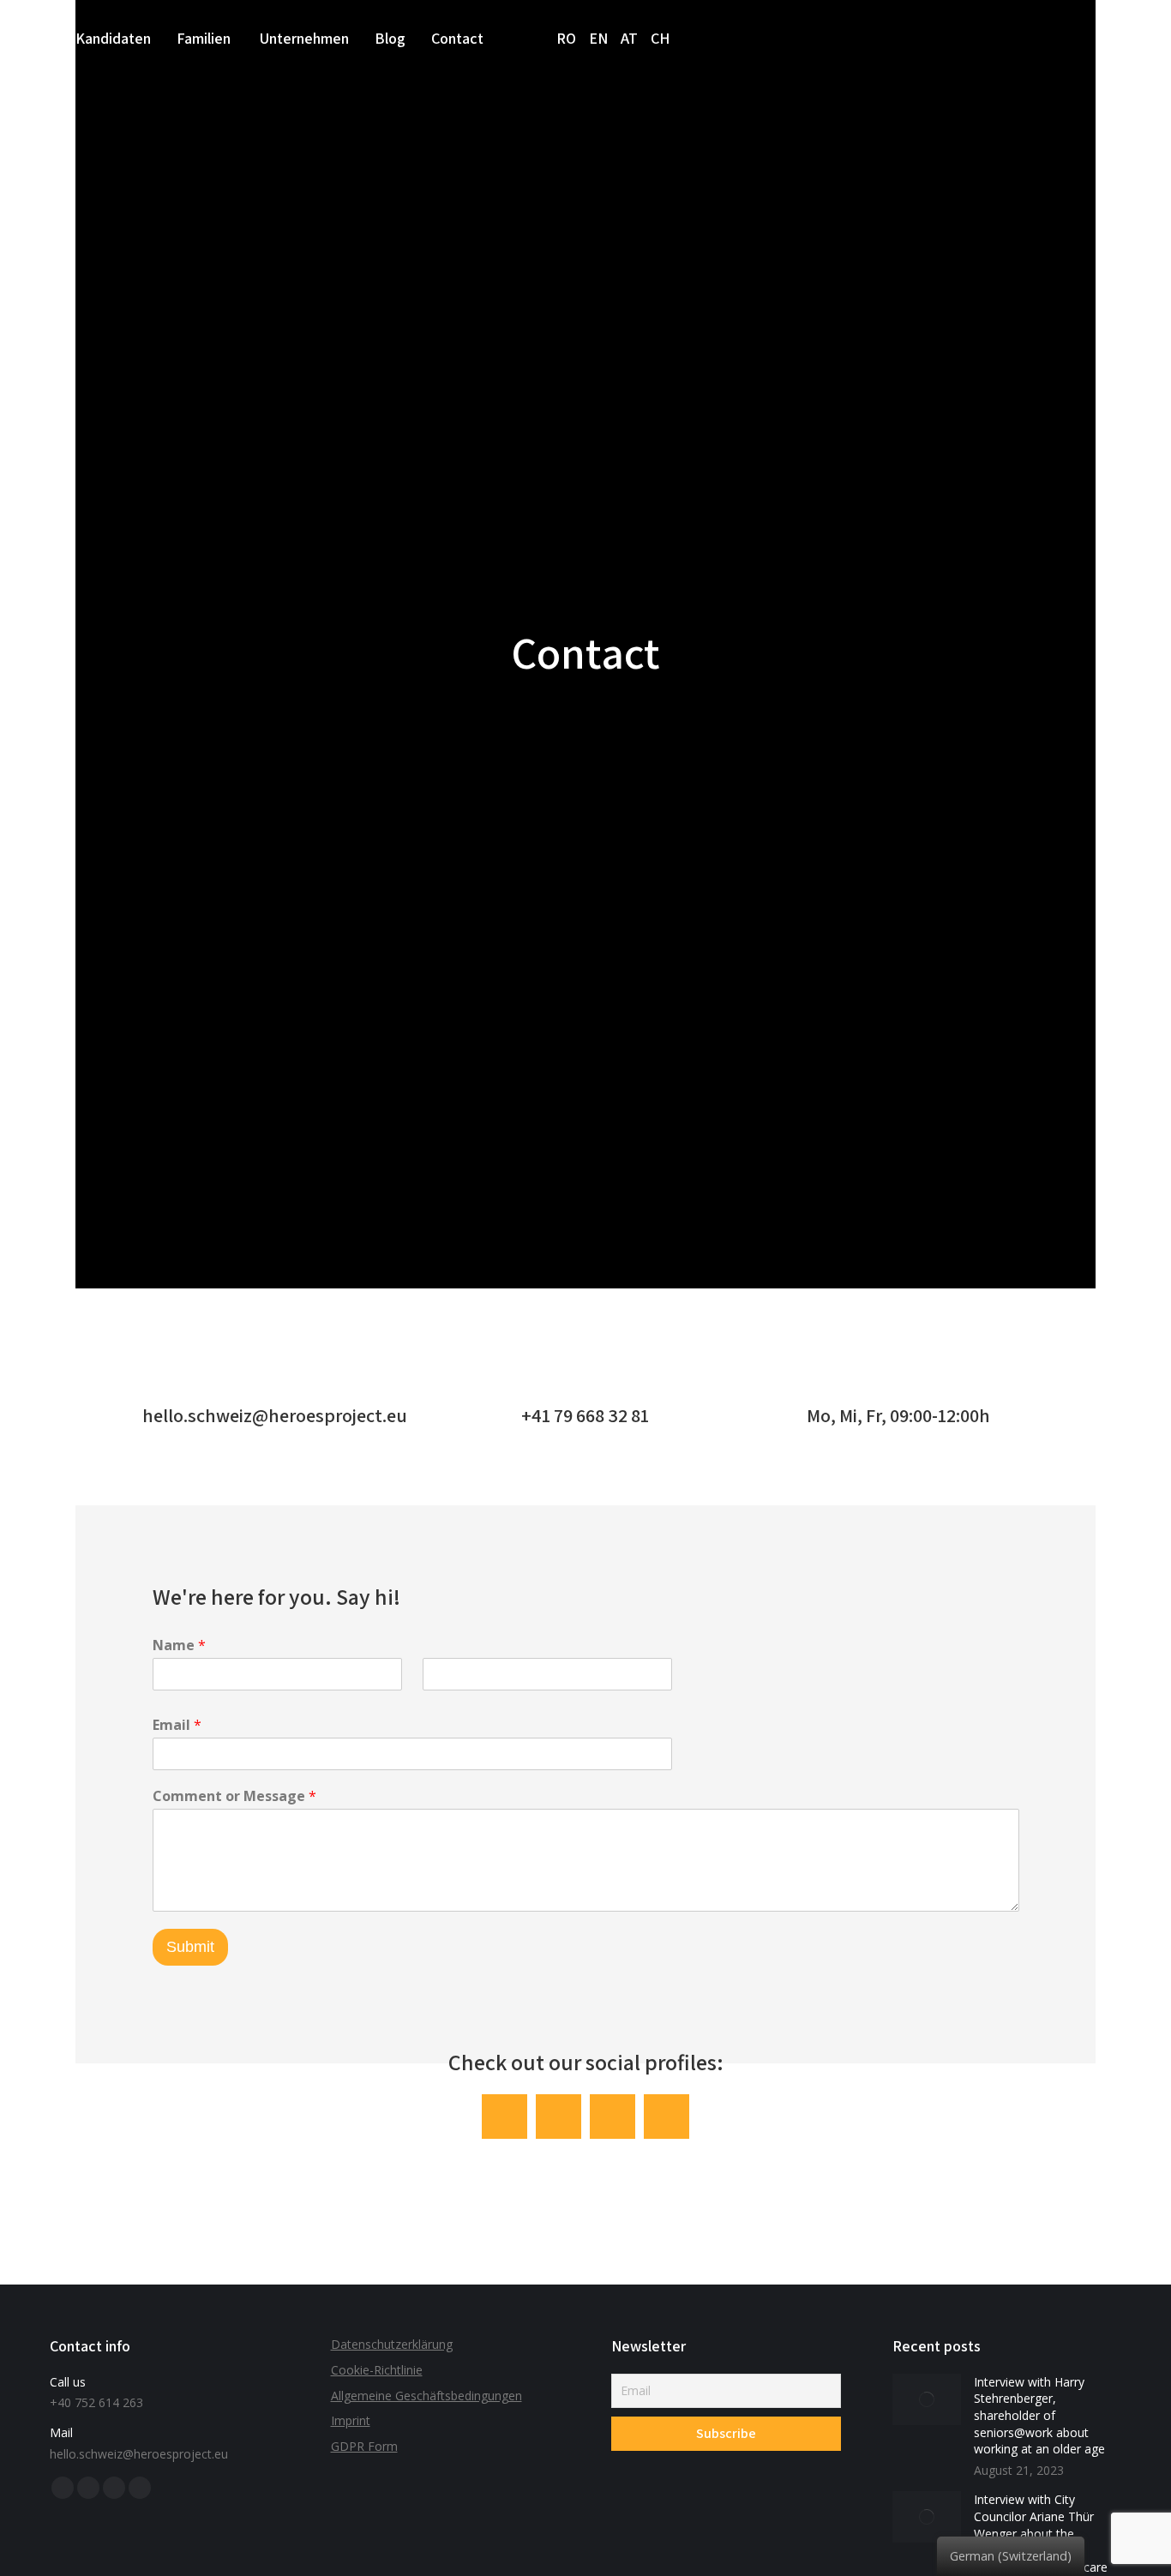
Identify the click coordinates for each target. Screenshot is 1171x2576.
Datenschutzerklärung (392, 2344)
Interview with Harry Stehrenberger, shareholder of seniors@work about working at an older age (1039, 2415)
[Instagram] (558, 2117)
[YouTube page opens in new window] (114, 2488)
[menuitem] (113, 39)
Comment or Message (234, 1796)
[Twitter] (613, 2117)
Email (177, 1725)
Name (179, 1645)
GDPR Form (364, 2446)
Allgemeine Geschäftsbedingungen (426, 2396)
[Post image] (927, 2399)
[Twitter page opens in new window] (88, 2488)
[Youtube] (667, 2117)
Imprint (351, 2420)
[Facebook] (504, 2117)
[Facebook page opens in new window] (63, 2488)
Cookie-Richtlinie (377, 2370)
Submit (190, 1947)
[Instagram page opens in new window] (140, 2488)
